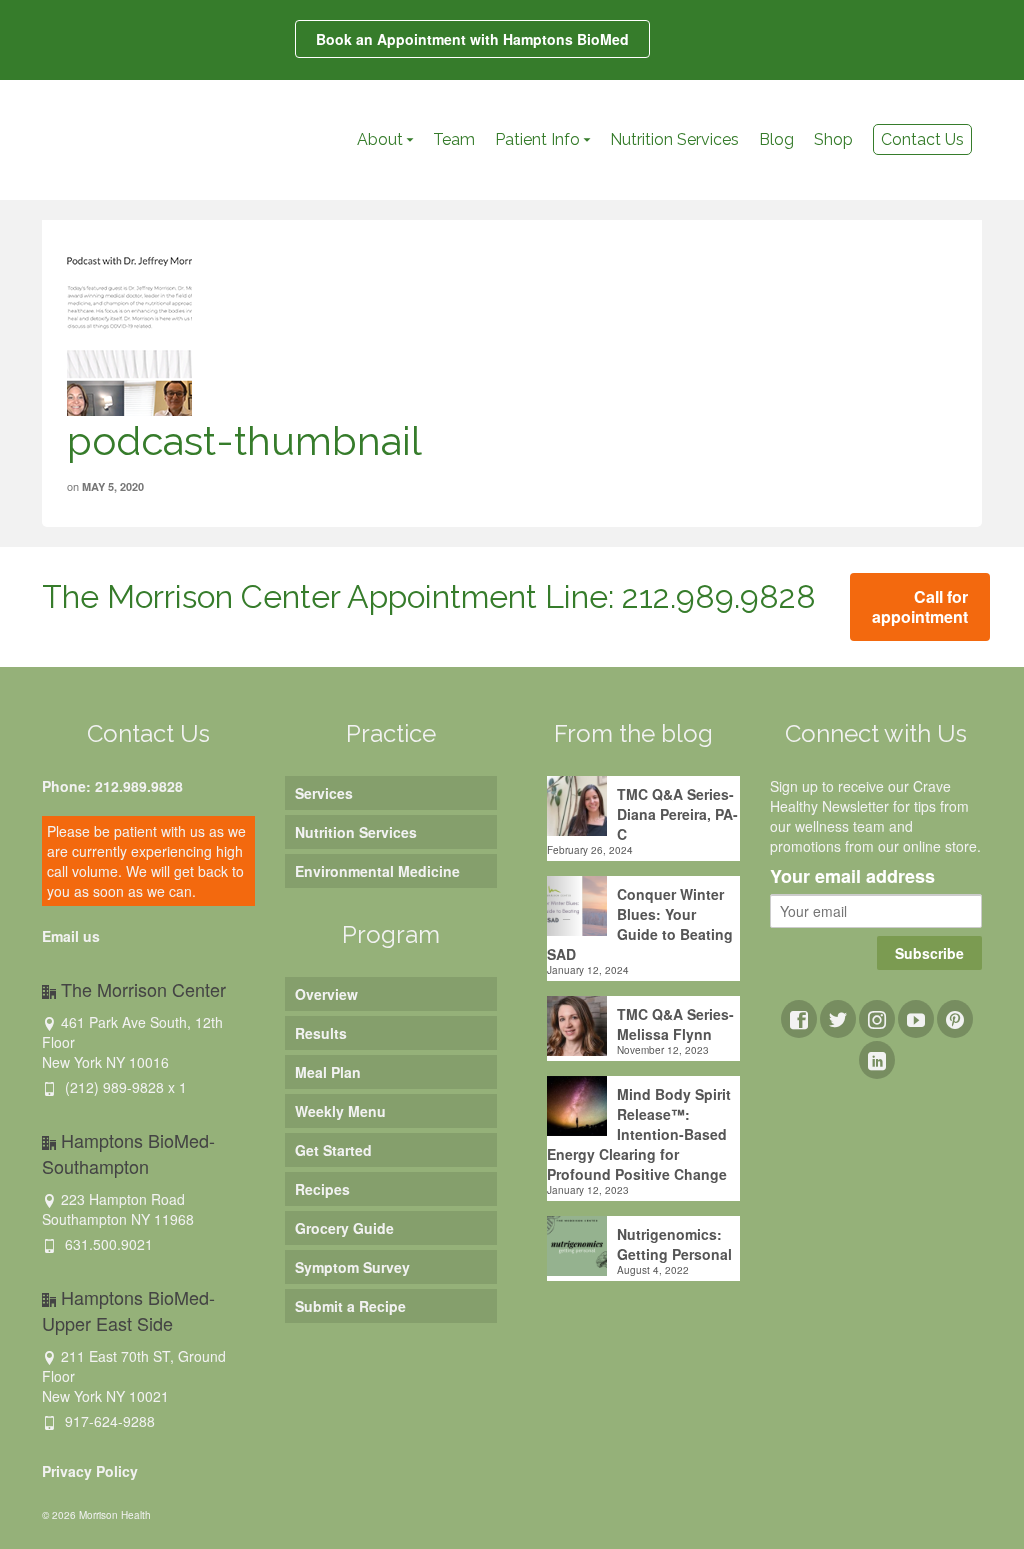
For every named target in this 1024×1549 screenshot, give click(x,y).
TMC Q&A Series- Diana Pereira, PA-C (677, 814)
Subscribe (929, 953)
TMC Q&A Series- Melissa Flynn (675, 1024)
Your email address (852, 877)
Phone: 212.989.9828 (112, 786)
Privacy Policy (90, 1471)
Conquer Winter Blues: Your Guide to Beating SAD (640, 924)
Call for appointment (920, 606)
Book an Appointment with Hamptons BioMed (472, 39)
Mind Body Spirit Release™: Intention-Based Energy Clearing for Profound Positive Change (639, 1134)
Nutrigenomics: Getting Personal (674, 1244)
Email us (71, 936)
